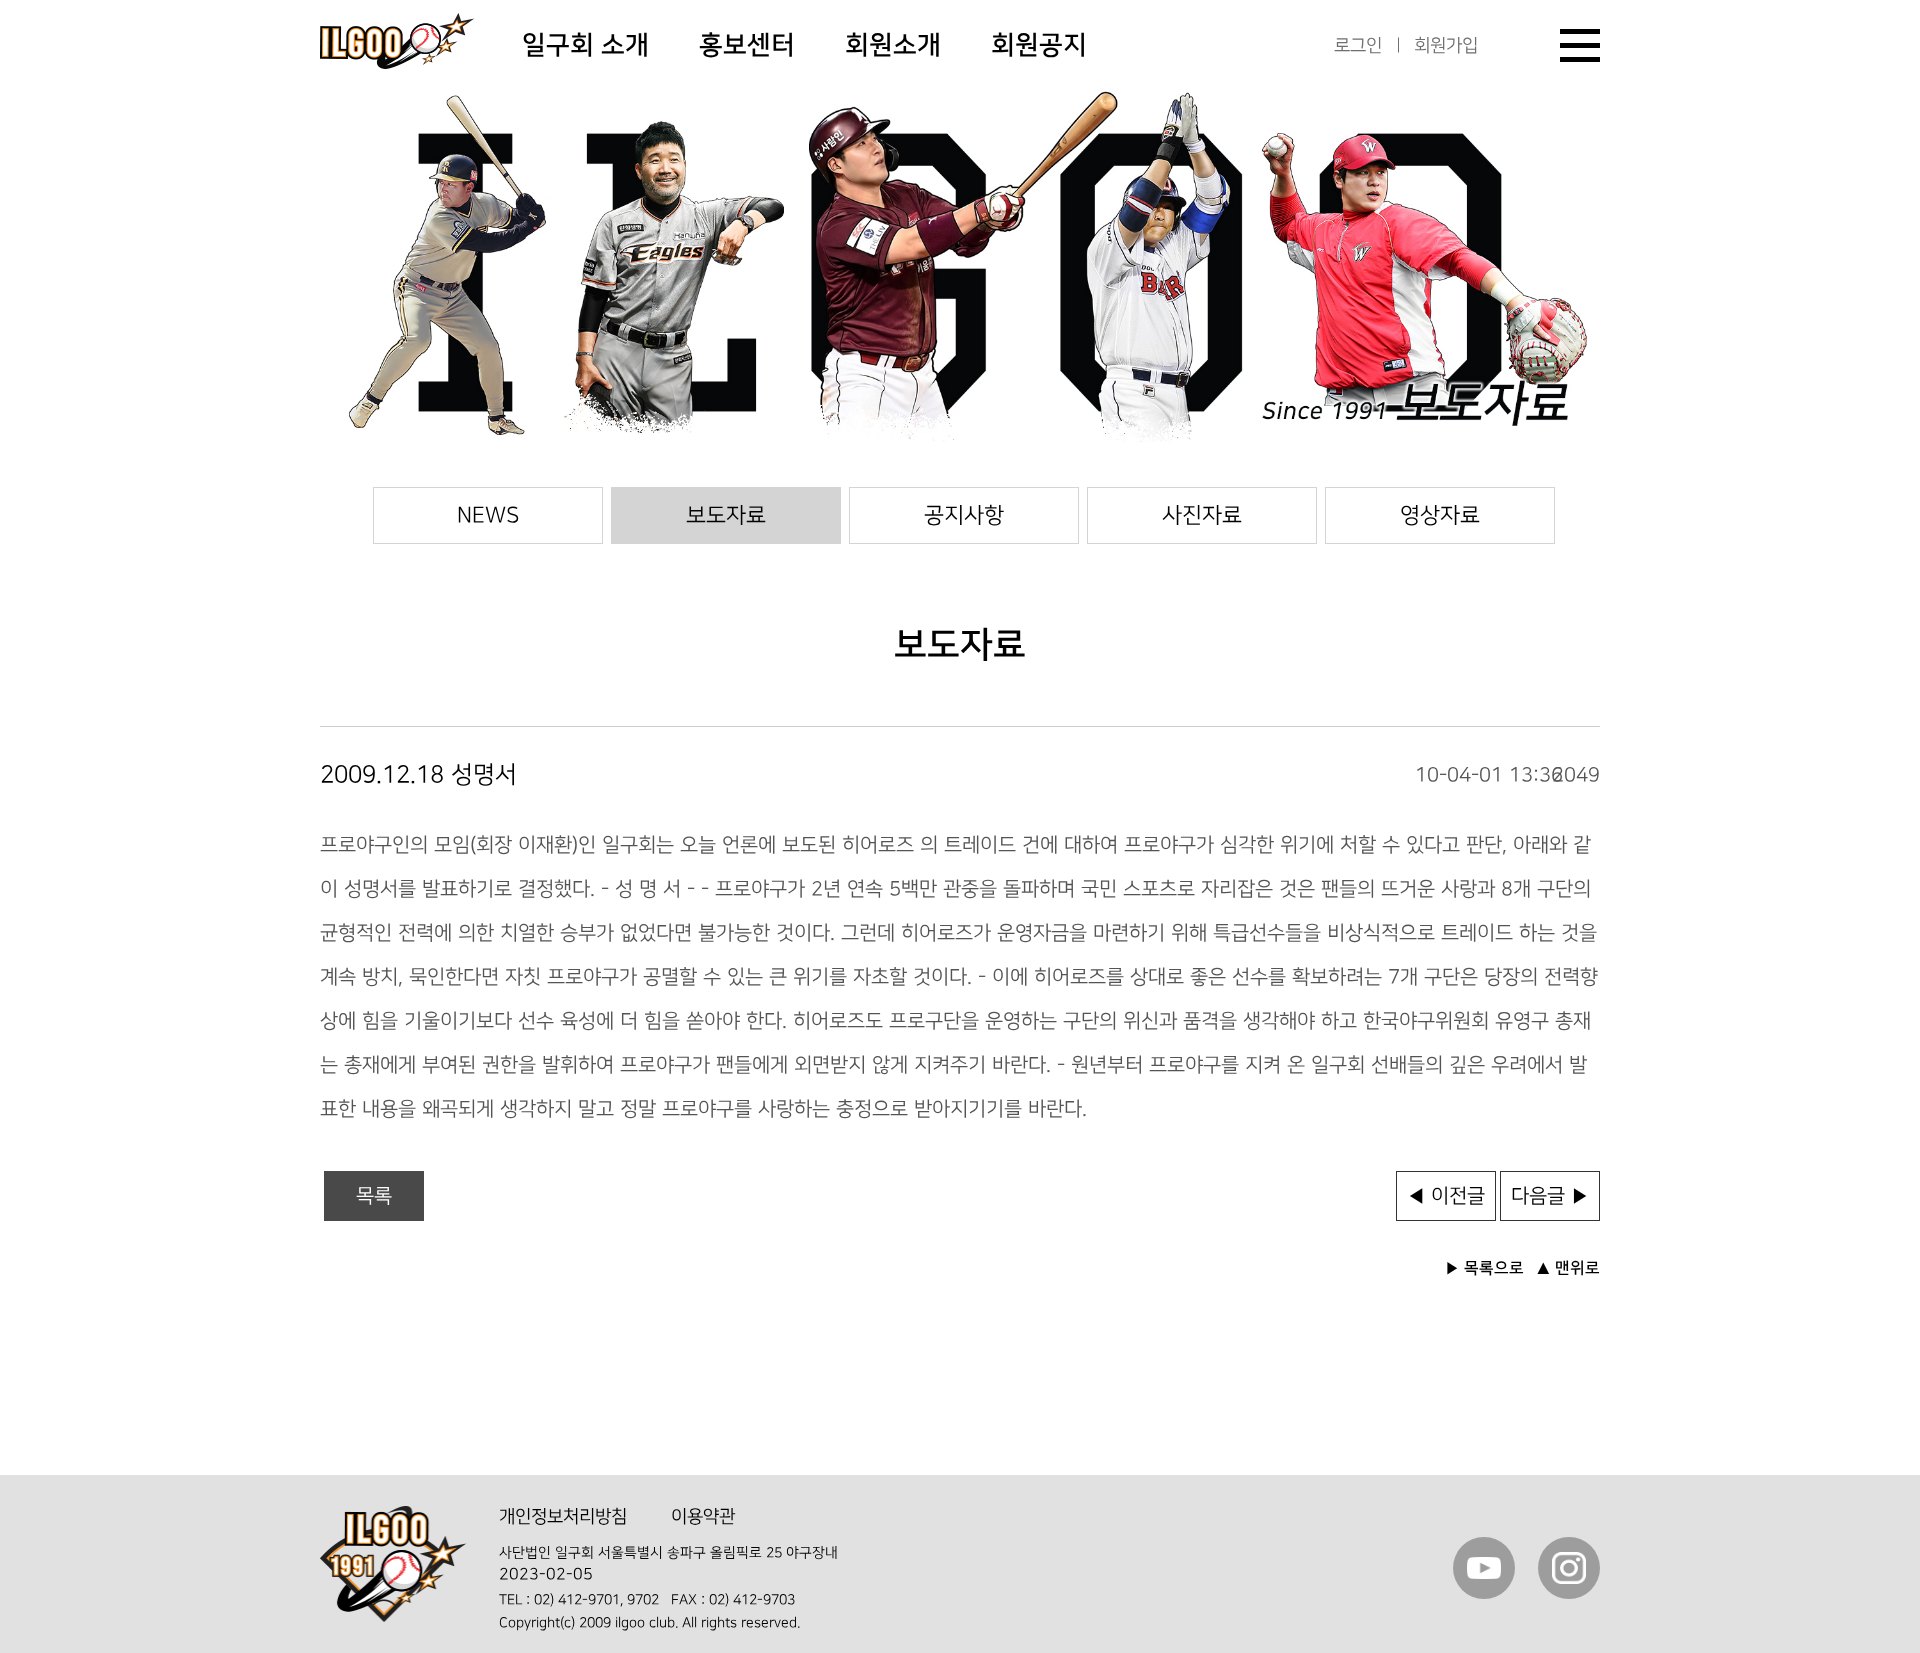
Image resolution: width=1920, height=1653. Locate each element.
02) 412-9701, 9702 (596, 1599)
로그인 (1358, 45)
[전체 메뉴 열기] (1580, 45)
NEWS (488, 515)
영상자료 (1440, 515)
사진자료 (1202, 515)
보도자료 (726, 515)
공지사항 (964, 515)
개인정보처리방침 (563, 1516)
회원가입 (1446, 45)
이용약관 (703, 1516)
